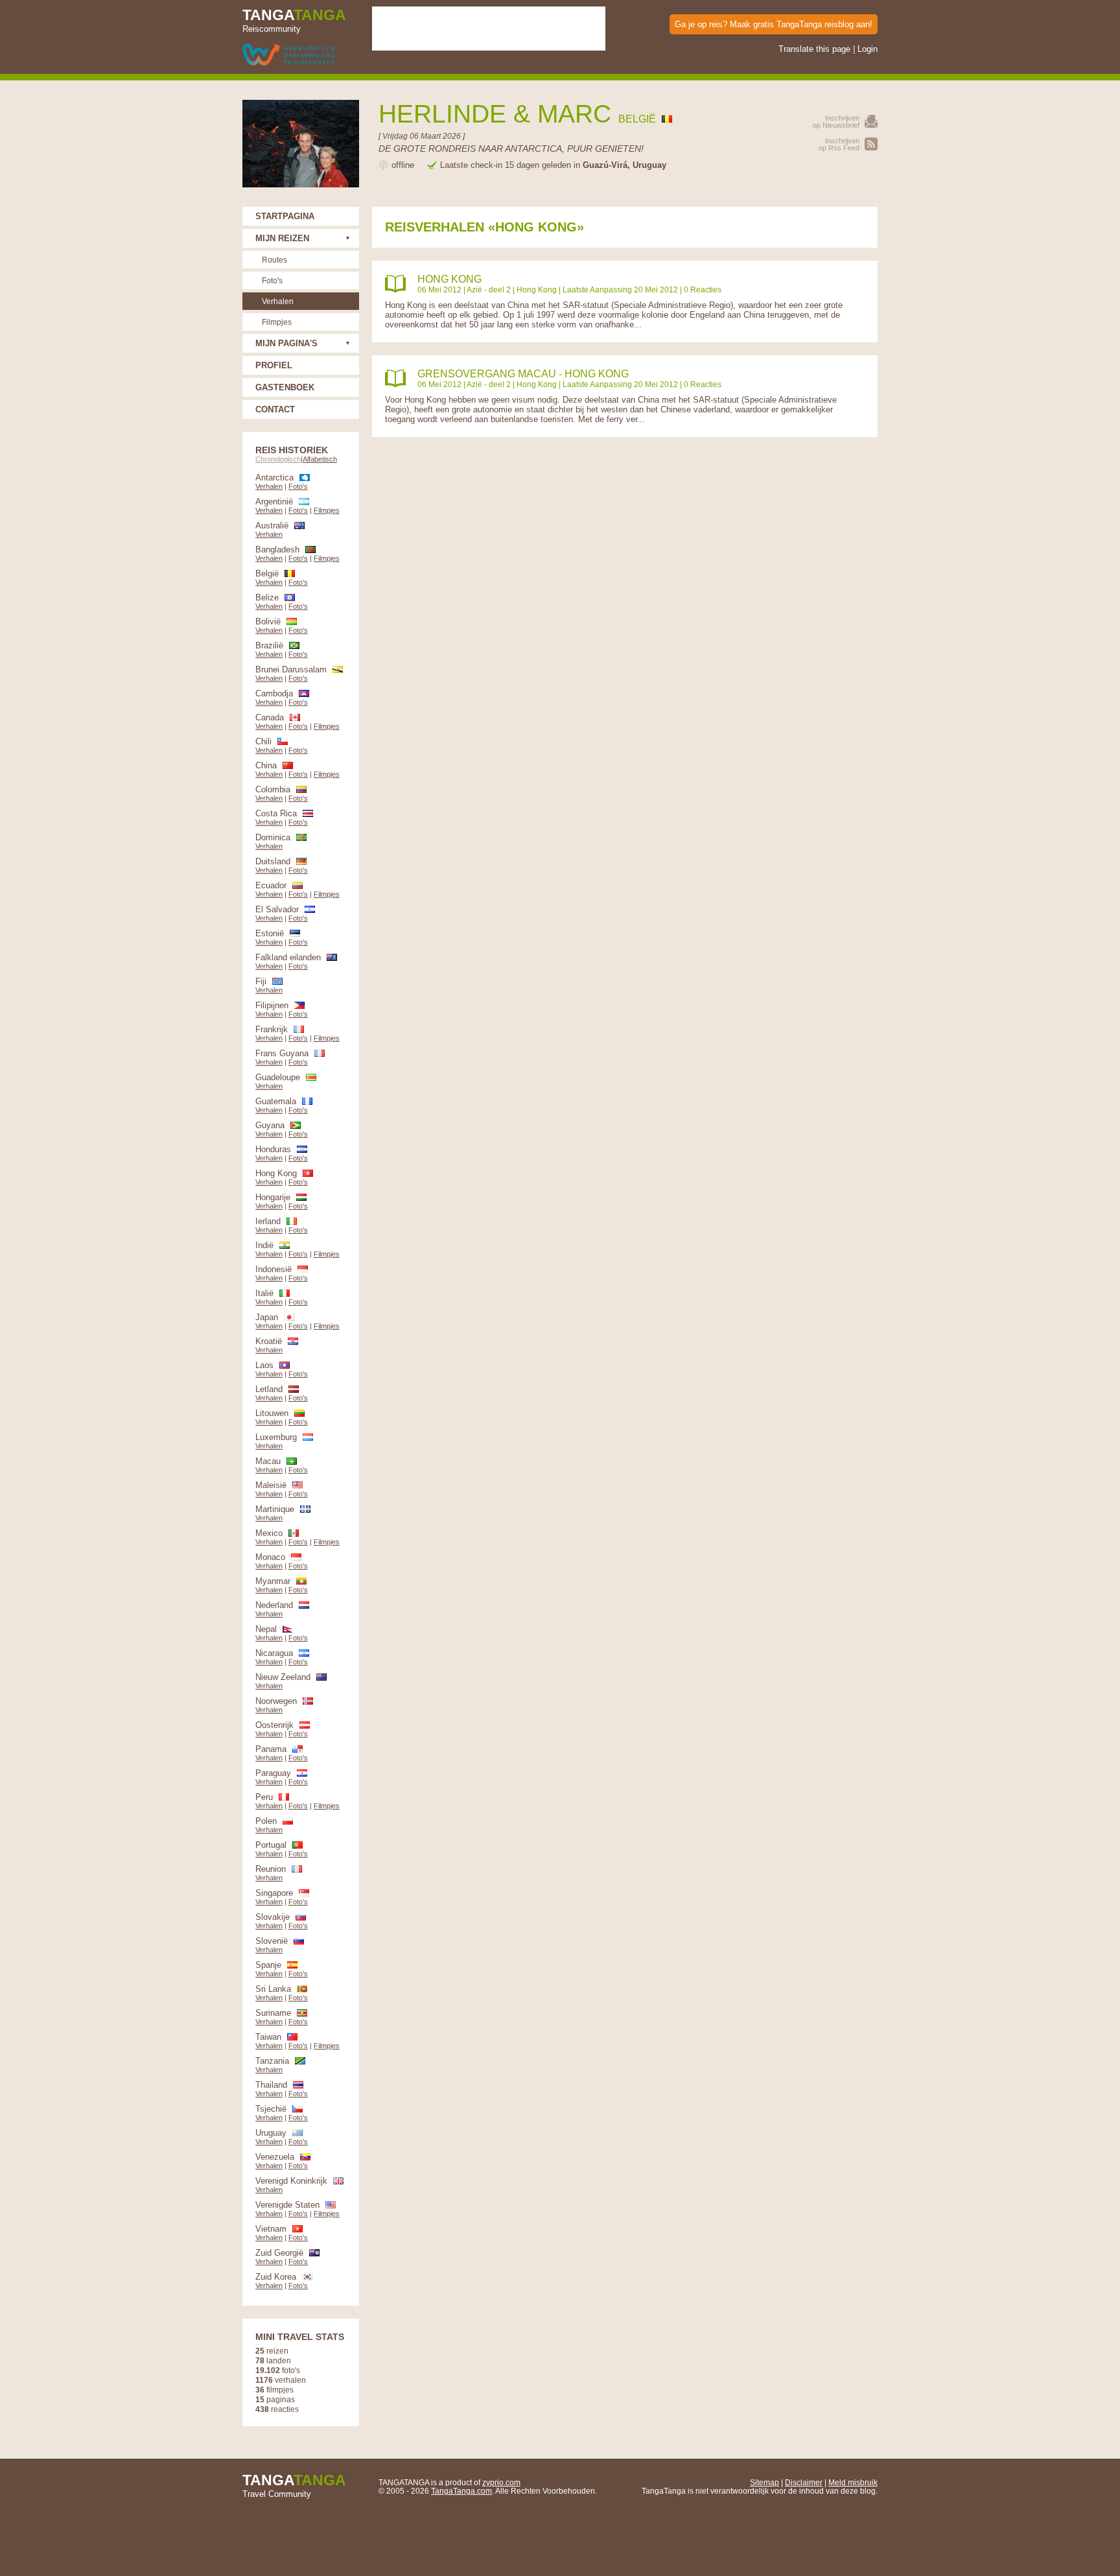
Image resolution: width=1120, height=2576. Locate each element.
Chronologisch (278, 459)
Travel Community (294, 2485)
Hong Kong (449, 279)
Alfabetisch (320, 459)
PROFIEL (274, 365)
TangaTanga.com (461, 2491)
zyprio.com (501, 2482)
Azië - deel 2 (489, 290)
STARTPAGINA (285, 216)
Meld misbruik (853, 2482)
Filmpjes (277, 322)
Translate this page (814, 49)
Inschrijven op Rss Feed (839, 144)
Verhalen (278, 301)
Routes (274, 260)
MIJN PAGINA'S (286, 343)
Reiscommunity (294, 20)
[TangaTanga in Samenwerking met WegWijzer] (289, 55)
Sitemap (764, 2482)
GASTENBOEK (285, 387)
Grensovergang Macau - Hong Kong (523, 374)
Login (868, 49)
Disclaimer (804, 2482)
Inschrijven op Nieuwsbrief (836, 122)
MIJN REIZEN (282, 238)
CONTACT (275, 409)
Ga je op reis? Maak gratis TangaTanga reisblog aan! (774, 24)
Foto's (272, 280)
